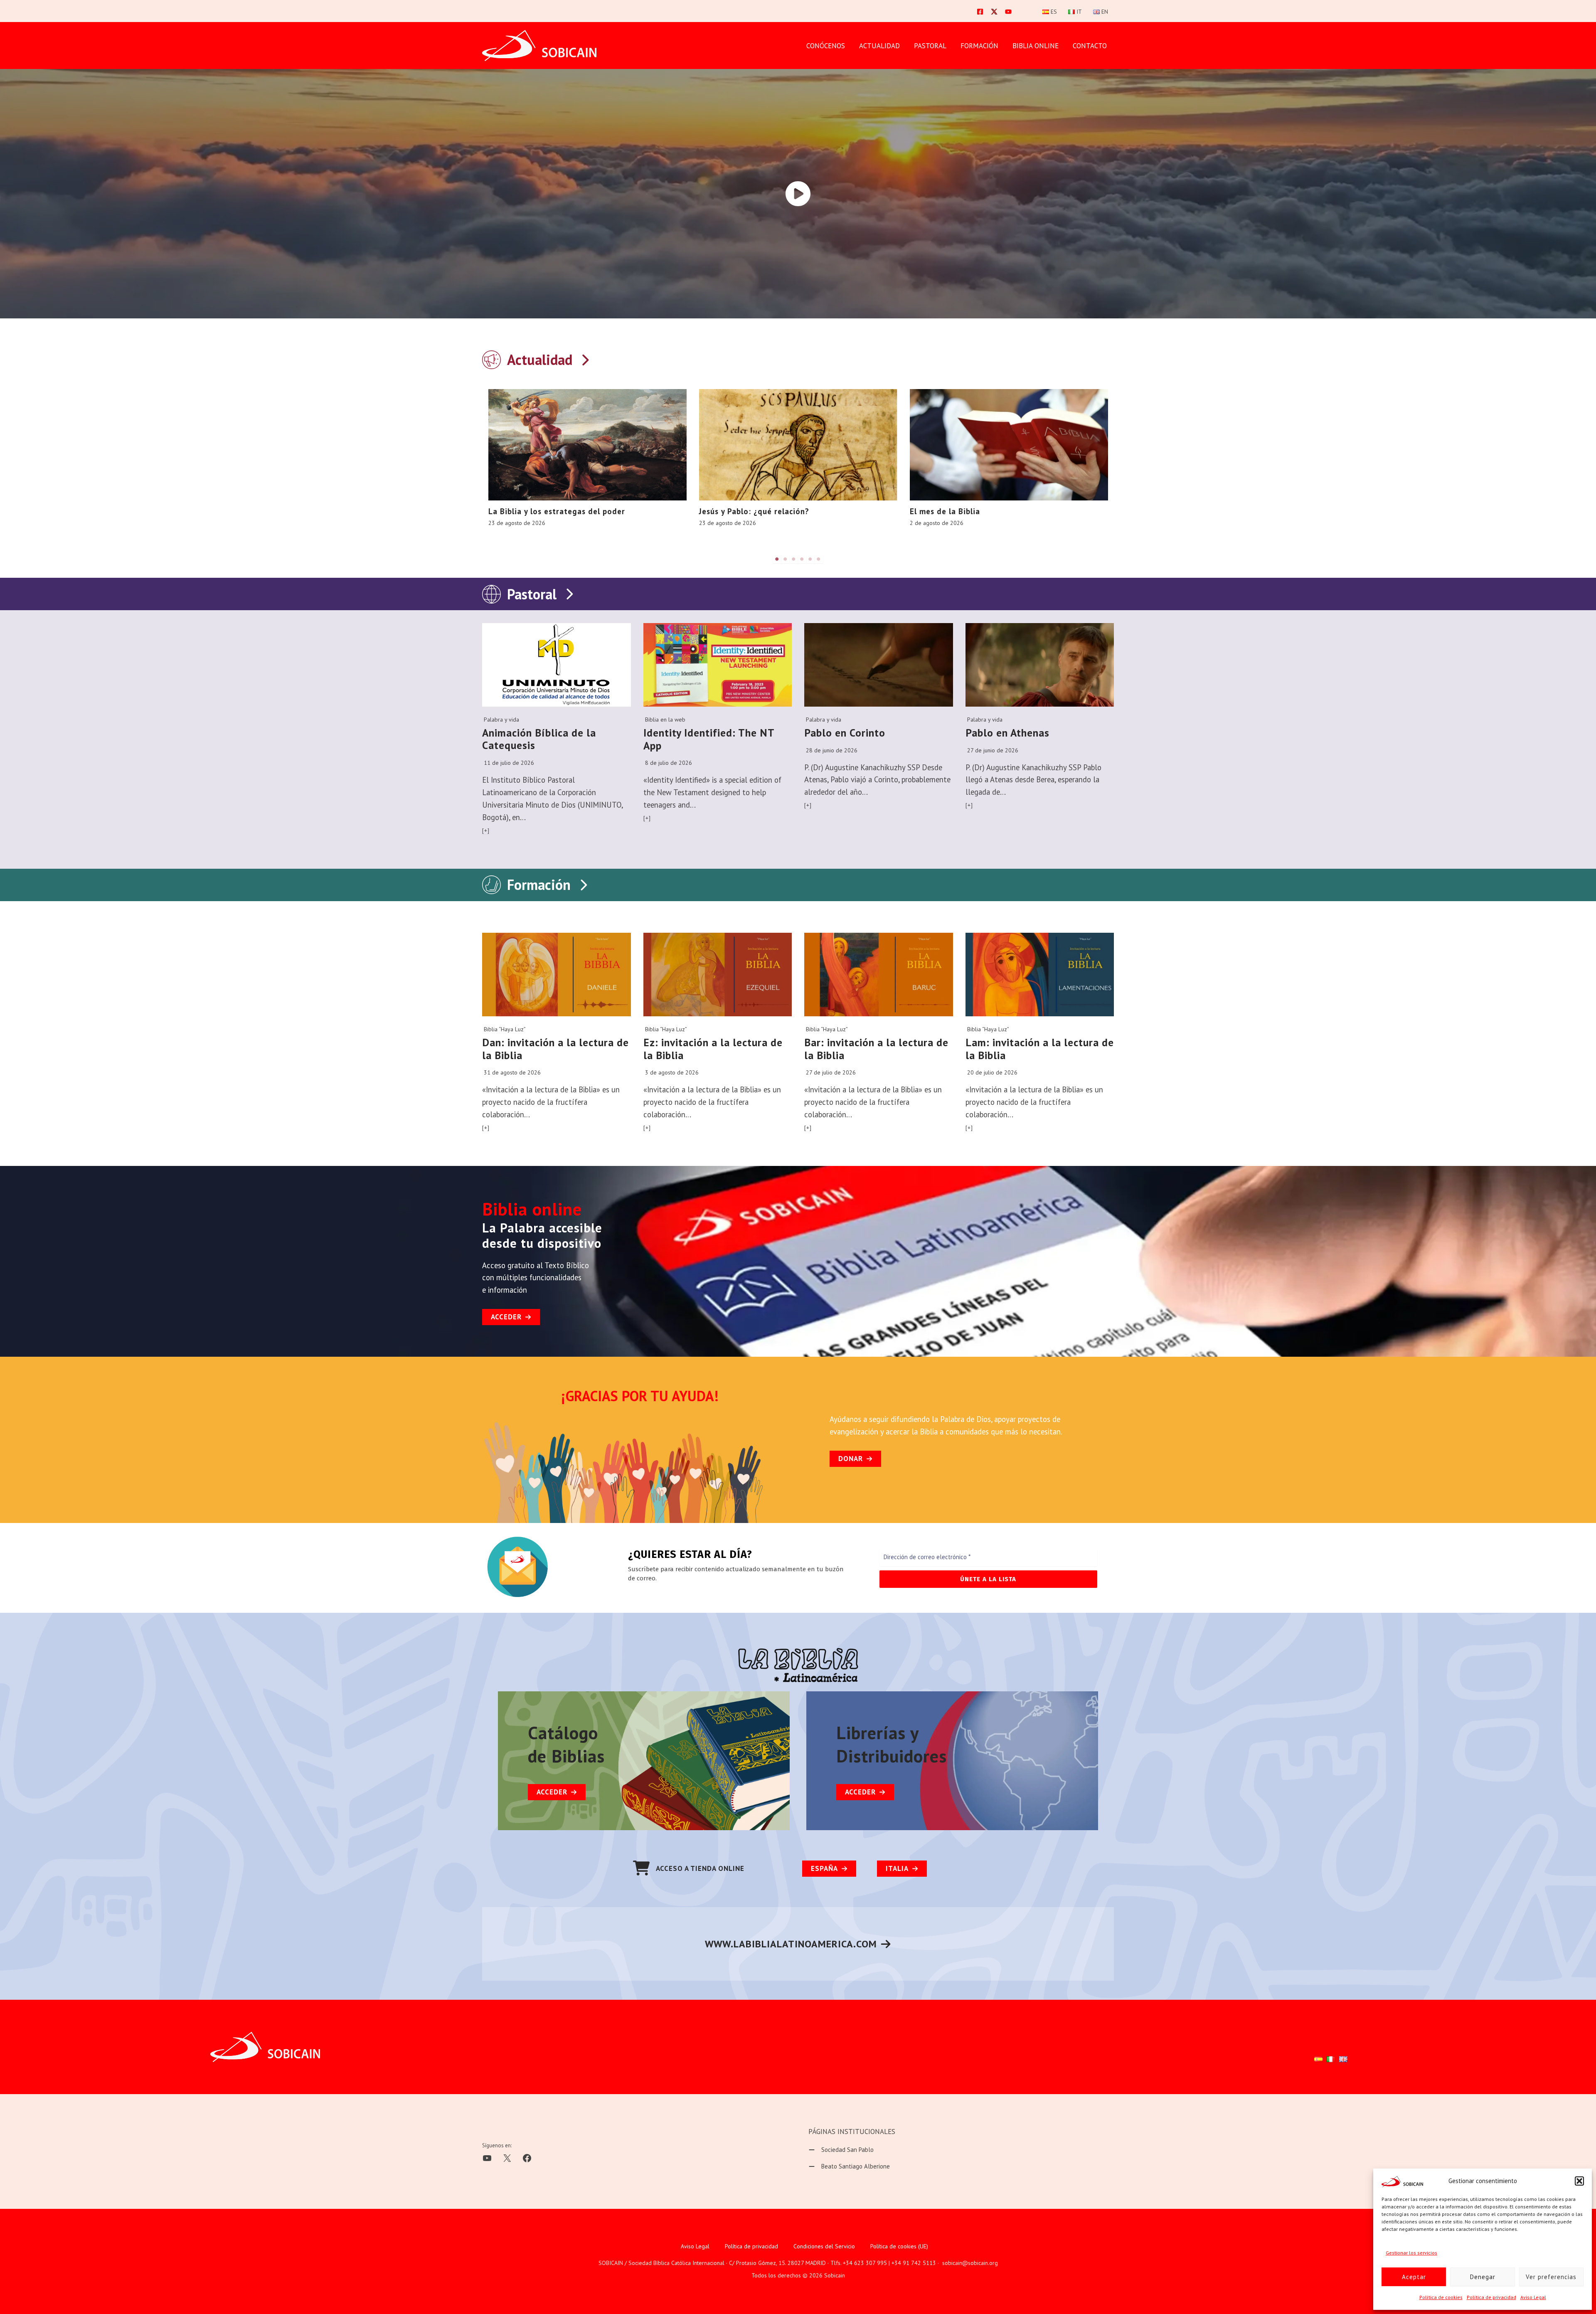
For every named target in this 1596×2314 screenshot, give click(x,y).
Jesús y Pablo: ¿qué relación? (754, 511)
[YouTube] (1008, 12)
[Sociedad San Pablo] (841, 2150)
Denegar (1483, 2277)
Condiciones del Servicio (824, 2246)
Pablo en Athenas (1007, 733)
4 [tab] (802, 559)
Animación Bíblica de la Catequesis (539, 739)
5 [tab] (810, 559)
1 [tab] (777, 559)
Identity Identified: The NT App (709, 739)
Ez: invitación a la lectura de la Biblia (713, 1049)
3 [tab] (794, 559)
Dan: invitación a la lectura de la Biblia (555, 1049)
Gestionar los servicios (1411, 2253)
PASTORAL (930, 46)
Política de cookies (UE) (899, 2246)
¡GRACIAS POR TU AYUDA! (640, 1396)
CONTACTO (1090, 46)
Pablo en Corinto (845, 733)
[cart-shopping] (641, 1868)
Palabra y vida (501, 720)
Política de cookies (1441, 2297)
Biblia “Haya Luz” (505, 1029)
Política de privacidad (1491, 2297)
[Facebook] (980, 12)
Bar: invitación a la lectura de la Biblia (876, 1049)
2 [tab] (786, 559)
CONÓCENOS (826, 46)
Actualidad (879, 46)
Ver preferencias (1551, 2277)
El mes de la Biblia (945, 511)
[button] (1579, 2181)
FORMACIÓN (979, 46)
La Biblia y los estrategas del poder (557, 511)
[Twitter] (994, 12)
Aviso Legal (1533, 2297)
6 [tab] (819, 559)
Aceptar (1414, 2277)
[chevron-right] (585, 358)
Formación (539, 885)
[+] (486, 830)
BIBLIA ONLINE (1036, 46)
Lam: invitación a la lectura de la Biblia (1040, 1049)
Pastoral (532, 594)
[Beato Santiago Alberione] (849, 2166)
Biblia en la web (665, 720)
